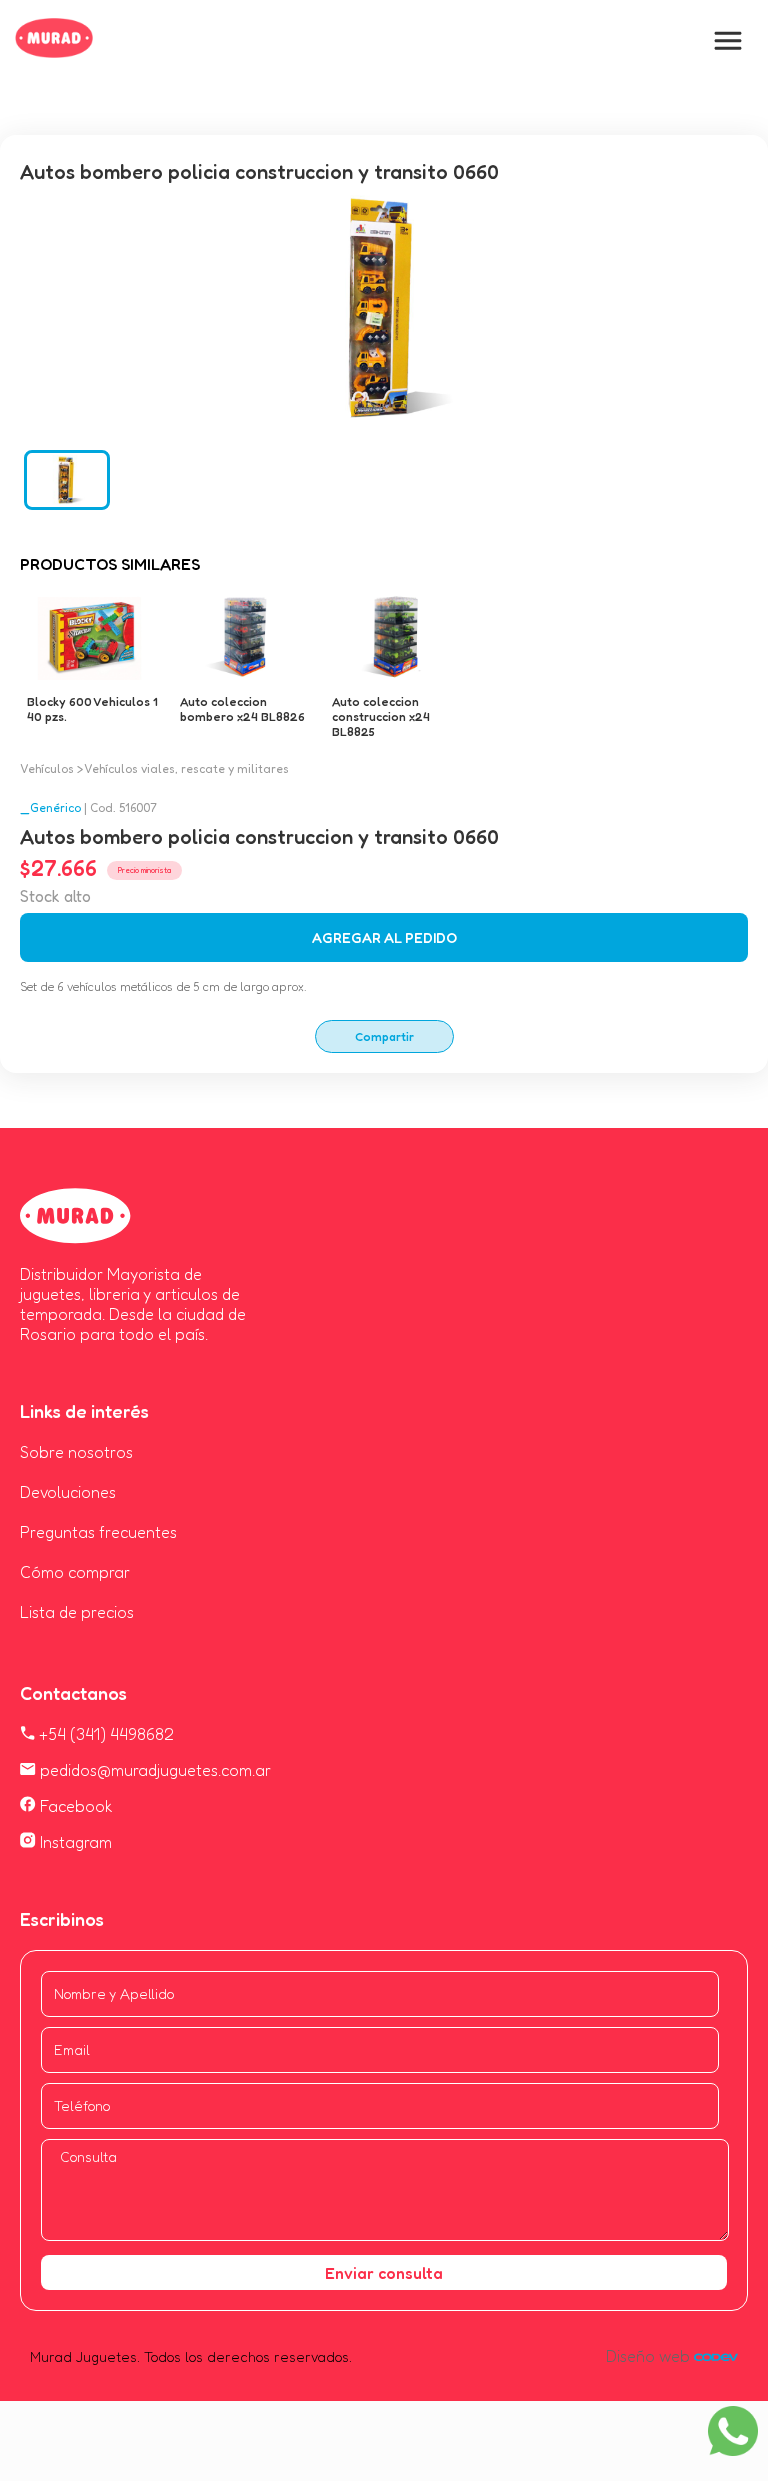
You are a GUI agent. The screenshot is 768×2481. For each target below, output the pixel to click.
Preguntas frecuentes (98, 1532)
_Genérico (50, 807)
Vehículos (47, 768)
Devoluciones (68, 1492)
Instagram (74, 1842)
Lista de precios (77, 1612)
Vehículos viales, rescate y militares (186, 768)
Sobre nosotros (76, 1452)
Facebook (74, 1806)
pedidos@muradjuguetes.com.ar (153, 1770)
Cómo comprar (75, 1572)
